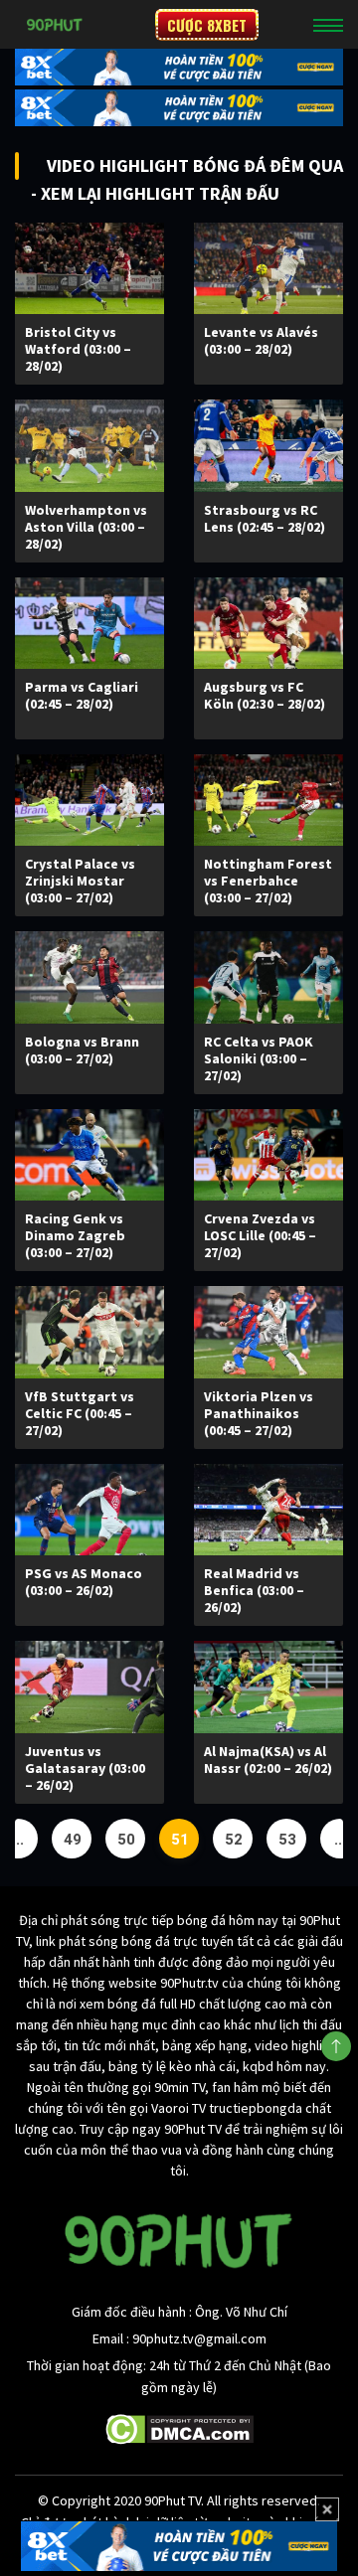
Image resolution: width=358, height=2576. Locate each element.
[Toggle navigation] (328, 25)
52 (234, 1840)
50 (126, 1840)
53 (287, 1840)
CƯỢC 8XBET (207, 25)
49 (73, 1840)
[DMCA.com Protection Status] (179, 2427)
